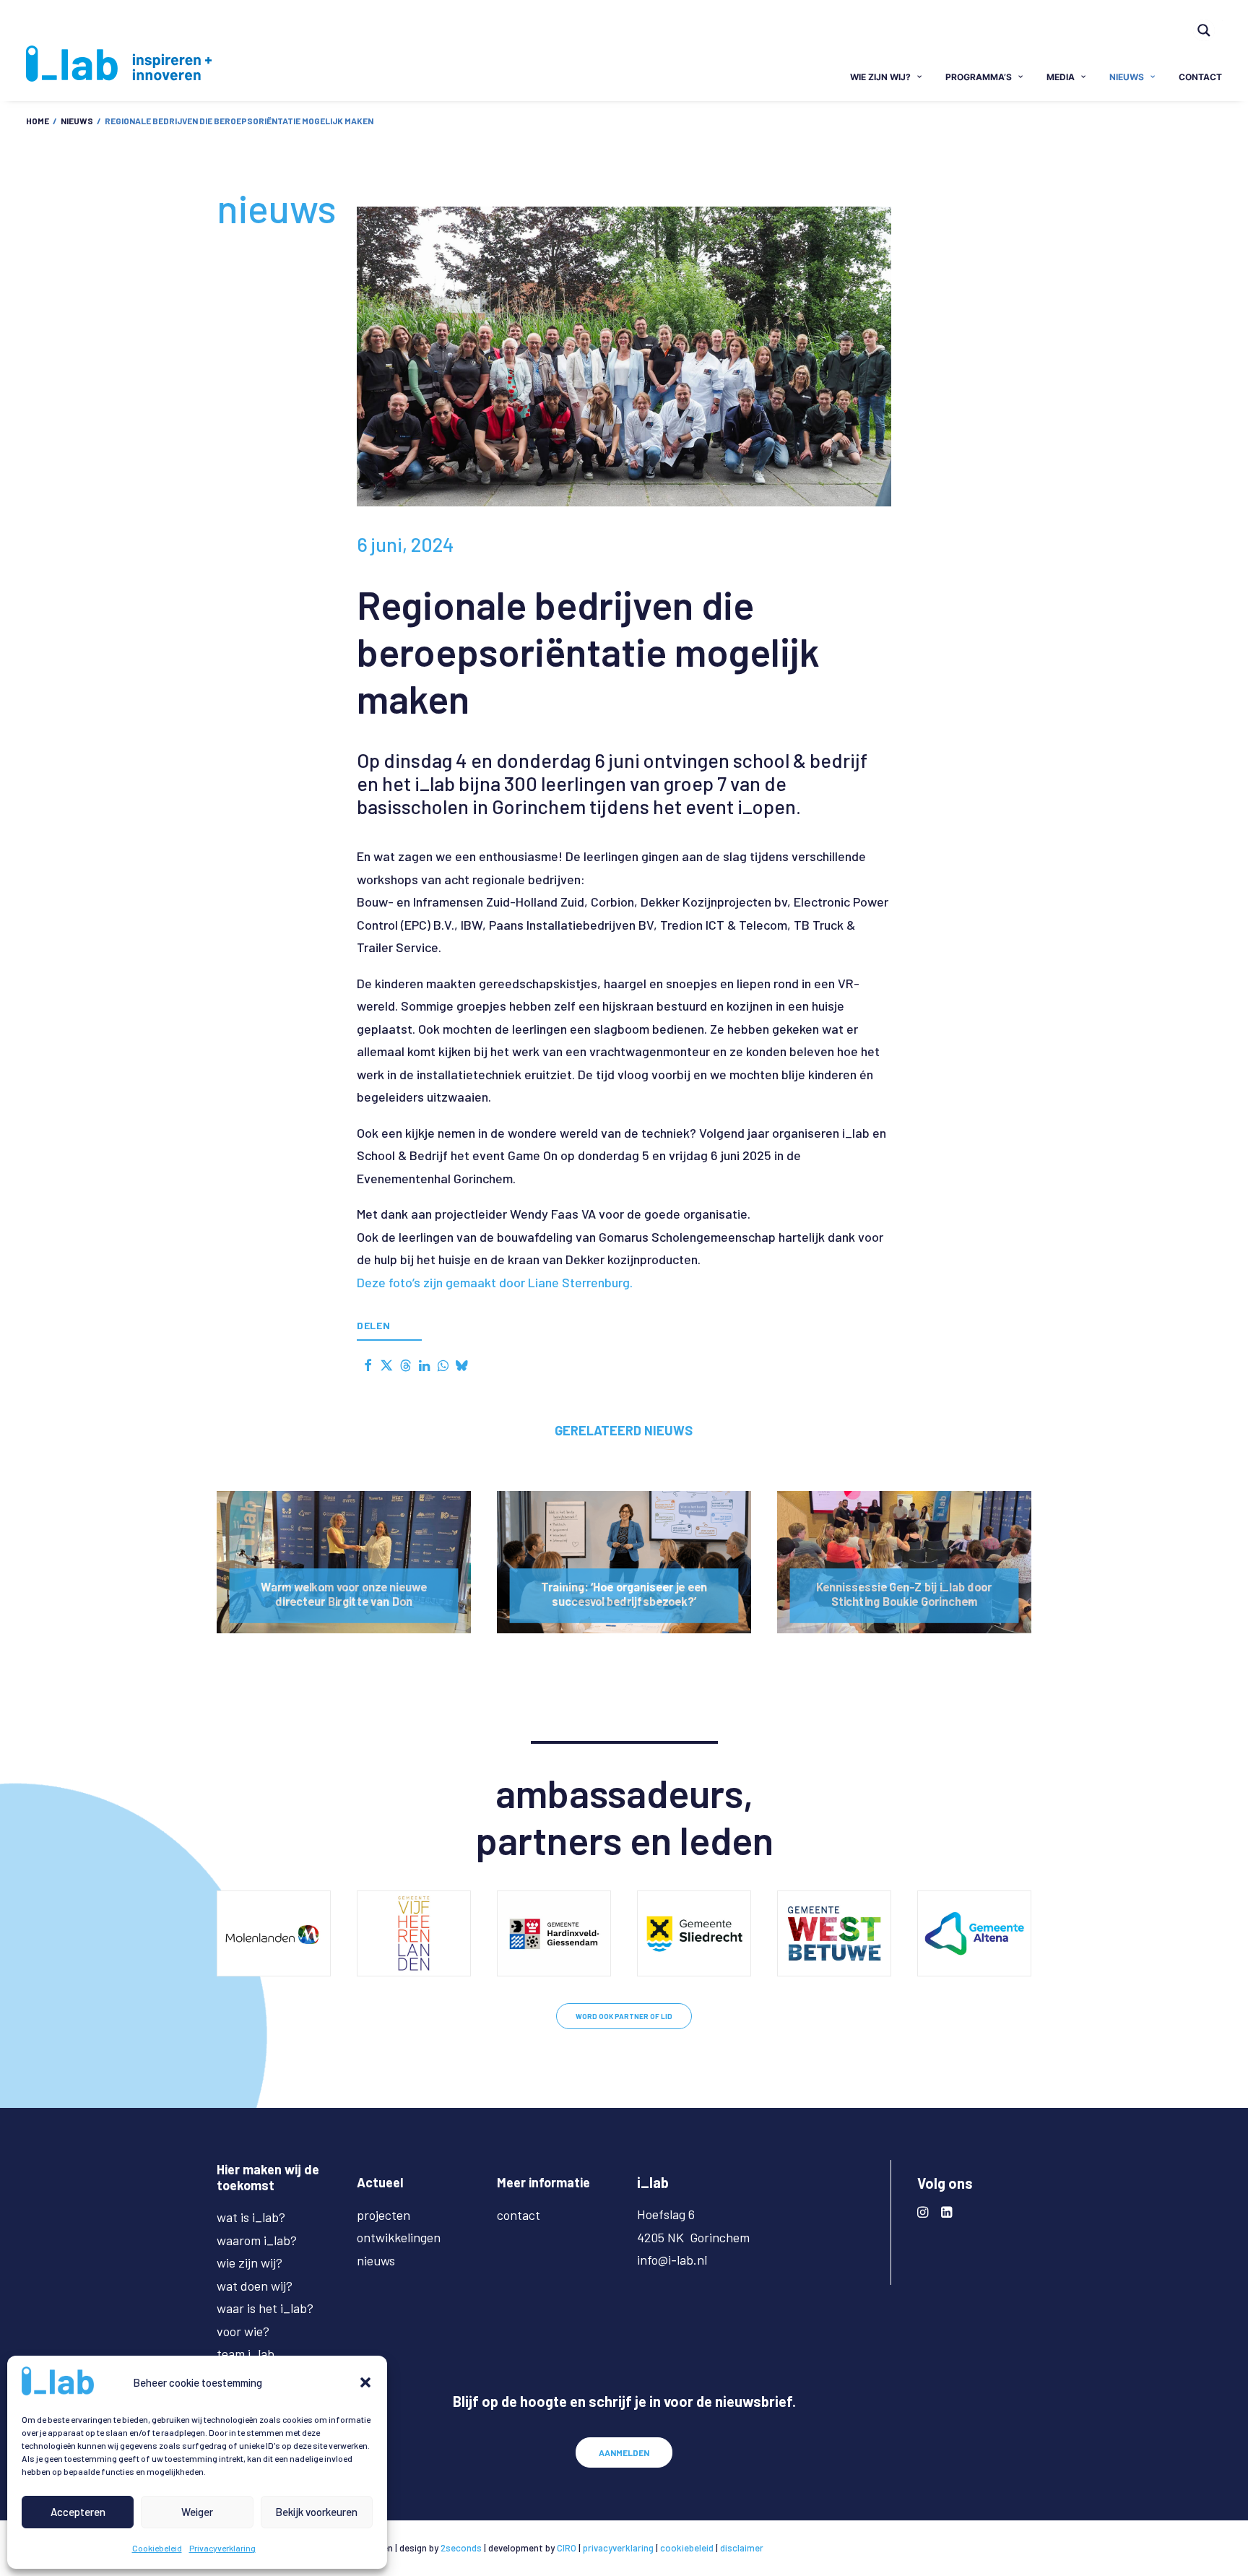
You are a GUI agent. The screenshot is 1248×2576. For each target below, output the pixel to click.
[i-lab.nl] (119, 64)
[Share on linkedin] (424, 1365)
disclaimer (742, 2548)
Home (38, 121)
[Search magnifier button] (1204, 30)
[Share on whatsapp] (443, 1365)
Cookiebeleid (157, 2548)
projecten (383, 2215)
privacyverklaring (618, 2548)
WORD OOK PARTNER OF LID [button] (624, 2016)
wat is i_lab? (251, 2217)
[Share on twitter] (386, 1365)
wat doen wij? (255, 2286)
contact (1200, 77)
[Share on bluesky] (461, 1365)
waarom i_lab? (257, 2240)
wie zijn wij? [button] (880, 77)
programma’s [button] (979, 77)
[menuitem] (1210, 20)
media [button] (1061, 77)
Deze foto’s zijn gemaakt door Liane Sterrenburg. (495, 1282)
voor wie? (243, 2331)
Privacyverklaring (222, 2548)
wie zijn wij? (250, 2262)
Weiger (197, 2512)
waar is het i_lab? (265, 2308)
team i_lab (246, 2354)
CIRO (567, 2548)
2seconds (461, 2548)
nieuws (1127, 77)
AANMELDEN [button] (624, 2452)
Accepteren (78, 2512)
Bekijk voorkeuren (316, 2512)
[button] (365, 2382)
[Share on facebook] (368, 1365)
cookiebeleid (687, 2548)
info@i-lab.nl (672, 2260)
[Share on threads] (405, 1365)
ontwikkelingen (399, 2237)
